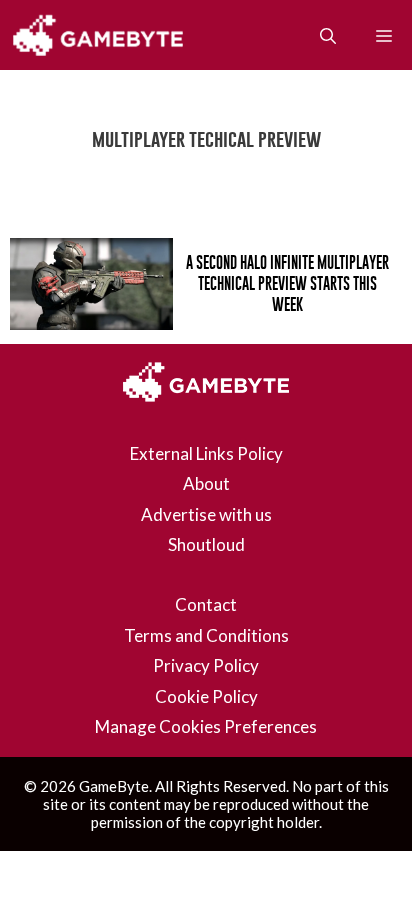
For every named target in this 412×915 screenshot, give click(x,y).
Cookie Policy (206, 696)
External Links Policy (206, 453)
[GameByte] (102, 35)
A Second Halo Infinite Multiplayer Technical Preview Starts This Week (287, 283)
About (206, 483)
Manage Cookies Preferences (206, 726)
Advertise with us (206, 514)
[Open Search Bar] (328, 35)
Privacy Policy (206, 665)
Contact (206, 604)
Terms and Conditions (206, 635)
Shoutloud (206, 544)
